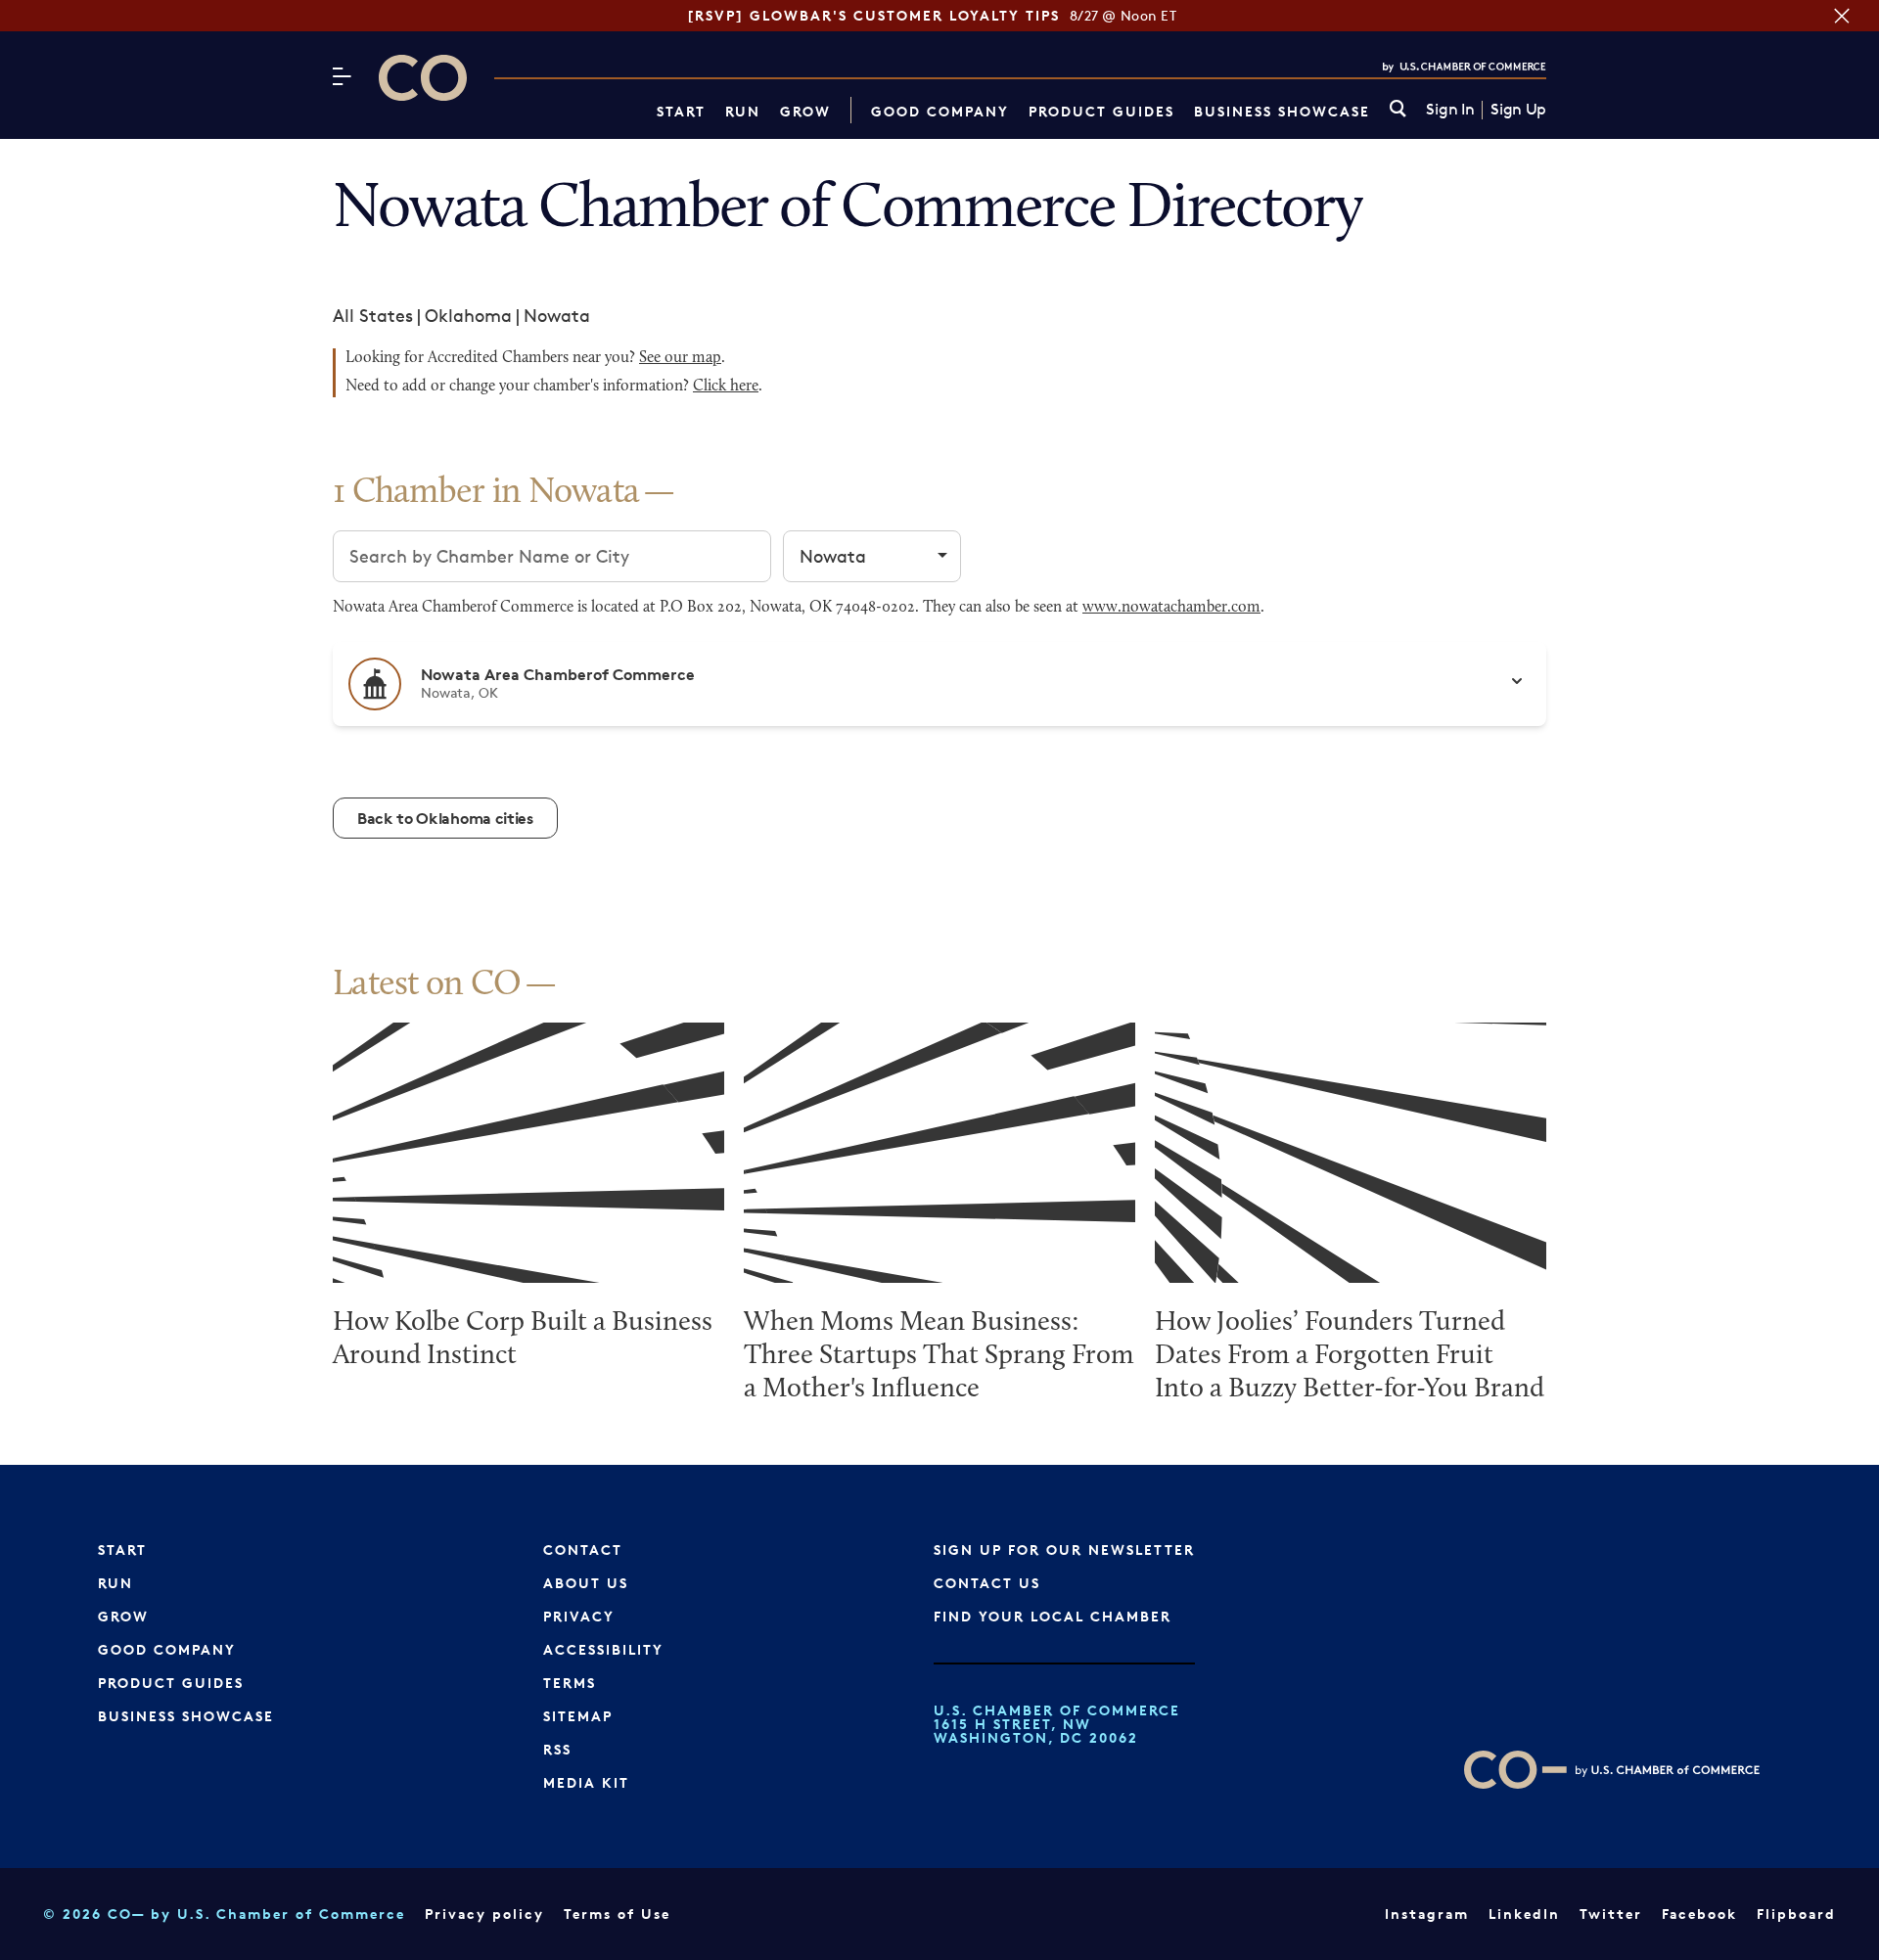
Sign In (1450, 110)
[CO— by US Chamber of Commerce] (423, 78)
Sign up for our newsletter (1064, 1550)
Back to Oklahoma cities (445, 818)
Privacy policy (484, 1914)
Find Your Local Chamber (1053, 1616)
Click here (726, 387)
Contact (583, 1550)
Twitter (1611, 1914)
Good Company (940, 111)
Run (743, 111)
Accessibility (603, 1649)
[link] (1398, 110)
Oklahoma (468, 315)
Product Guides (1101, 111)
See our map (680, 358)
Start (681, 111)
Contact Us (987, 1583)
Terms (570, 1683)
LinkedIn (1524, 1914)
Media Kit (586, 1782)
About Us (586, 1583)
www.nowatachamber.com (1171, 608)
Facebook (1699, 1914)
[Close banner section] (1842, 16)
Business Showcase (1282, 111)
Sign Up (1518, 110)
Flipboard (1796, 1914)
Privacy (579, 1616)
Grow (805, 111)
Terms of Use (617, 1914)
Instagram (1427, 1914)
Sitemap (578, 1716)
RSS (557, 1749)
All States (373, 315)
